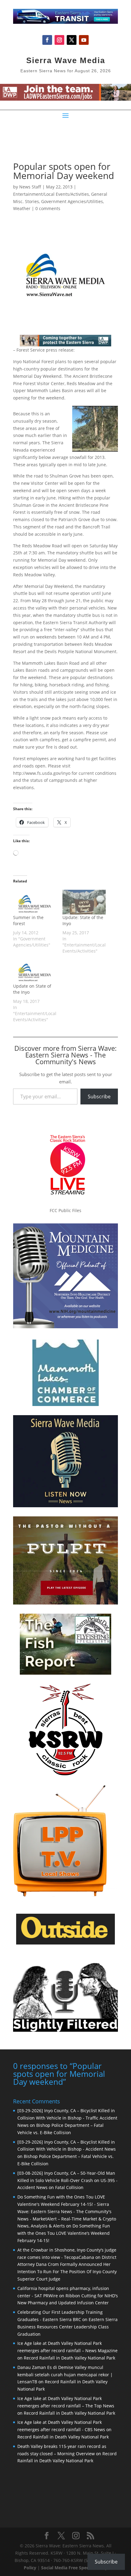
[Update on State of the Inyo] (35, 971)
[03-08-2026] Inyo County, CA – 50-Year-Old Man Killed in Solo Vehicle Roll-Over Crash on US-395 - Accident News (67, 2180)
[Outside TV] (65, 1943)
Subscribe (99, 1097)
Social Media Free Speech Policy (74, 2568)
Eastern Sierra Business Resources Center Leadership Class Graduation (67, 2327)
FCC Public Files (65, 1210)
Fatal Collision (69, 2187)
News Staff (30, 187)
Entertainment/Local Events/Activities (51, 194)
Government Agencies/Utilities (72, 201)
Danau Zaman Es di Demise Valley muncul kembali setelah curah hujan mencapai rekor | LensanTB (65, 2375)
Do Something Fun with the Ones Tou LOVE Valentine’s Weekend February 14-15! (64, 2233)
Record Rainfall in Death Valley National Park (69, 2358)
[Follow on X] (72, 40)
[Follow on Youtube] (84, 40)
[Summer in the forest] (35, 902)
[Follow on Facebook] (47, 40)
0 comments (48, 208)
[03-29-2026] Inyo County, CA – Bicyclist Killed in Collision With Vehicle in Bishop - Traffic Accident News (67, 2118)
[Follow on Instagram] (59, 40)
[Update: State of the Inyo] (84, 902)
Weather (22, 208)
